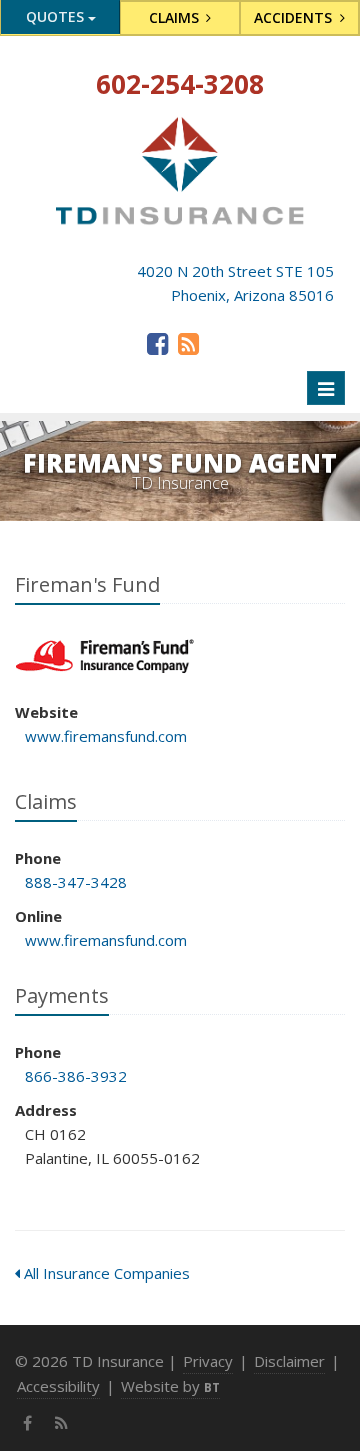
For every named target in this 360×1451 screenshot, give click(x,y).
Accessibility (58, 1386)
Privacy (208, 1361)
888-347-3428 (76, 882)
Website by (170, 1386)
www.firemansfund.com (106, 736)
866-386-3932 (76, 1076)
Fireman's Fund (104, 656)
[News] (188, 343)
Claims (176, 17)
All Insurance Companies (105, 1273)
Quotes (57, 16)
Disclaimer (289, 1361)
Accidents (295, 17)
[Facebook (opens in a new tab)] (157, 343)
